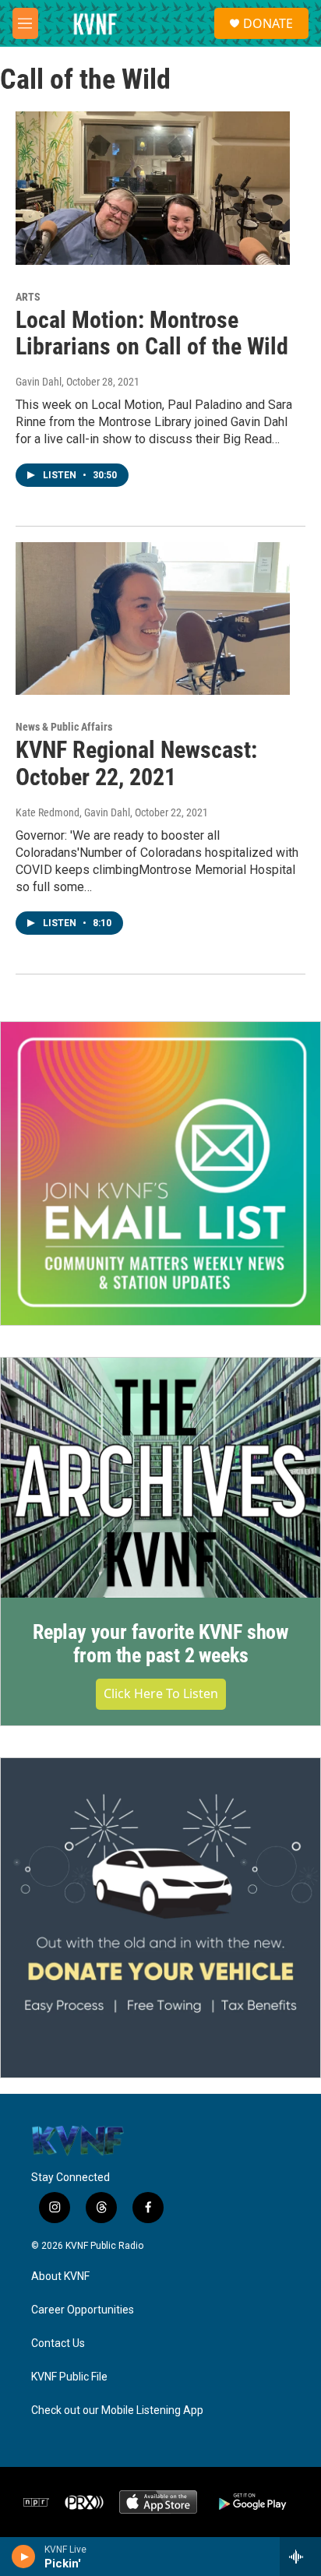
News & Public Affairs (64, 727)
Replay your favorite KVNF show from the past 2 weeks (160, 1644)
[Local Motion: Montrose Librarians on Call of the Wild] (153, 188)
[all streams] (300, 2557)
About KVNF (60, 2276)
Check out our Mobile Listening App (117, 2410)
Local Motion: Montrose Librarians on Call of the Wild (152, 333)
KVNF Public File (69, 2377)
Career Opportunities (83, 2310)
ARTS (28, 297)
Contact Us (58, 2343)
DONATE (268, 23)
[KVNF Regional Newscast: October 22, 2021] (153, 618)
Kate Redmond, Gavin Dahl (73, 812)
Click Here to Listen (161, 1693)
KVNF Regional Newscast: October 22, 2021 (136, 763)
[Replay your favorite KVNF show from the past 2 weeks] (160, 1478)
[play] (24, 2557)
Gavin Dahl (39, 382)
